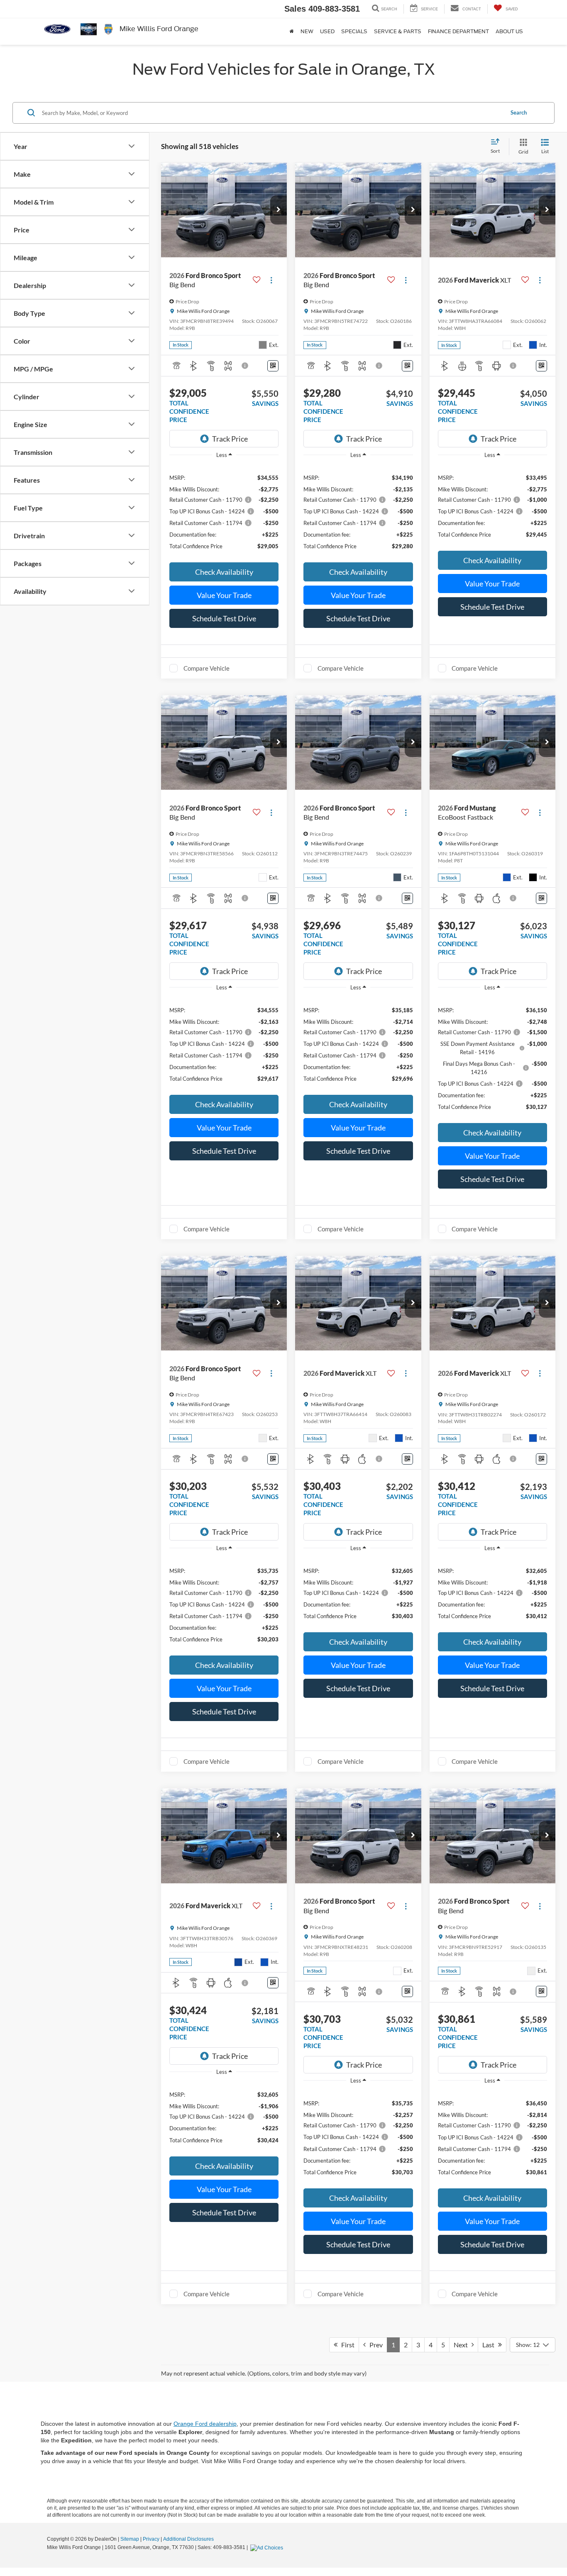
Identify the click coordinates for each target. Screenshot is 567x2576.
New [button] (307, 32)
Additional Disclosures (188, 2539)
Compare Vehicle (207, 668)
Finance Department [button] (458, 32)
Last (490, 2345)
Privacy (151, 2539)
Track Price (230, 439)
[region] (224, 511)
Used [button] (327, 32)
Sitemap (130, 2539)
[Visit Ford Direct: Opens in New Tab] (268, 2547)
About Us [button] (509, 32)
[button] (279, 210)
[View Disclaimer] (245, 366)
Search (519, 112)
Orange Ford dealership (205, 2424)
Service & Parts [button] (398, 32)
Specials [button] (354, 32)
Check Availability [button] (224, 572)
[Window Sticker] (273, 366)
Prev (374, 2345)
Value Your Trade (224, 595)
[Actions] (271, 280)
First (346, 2345)
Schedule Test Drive (224, 618)
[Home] (292, 32)
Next (463, 2345)
